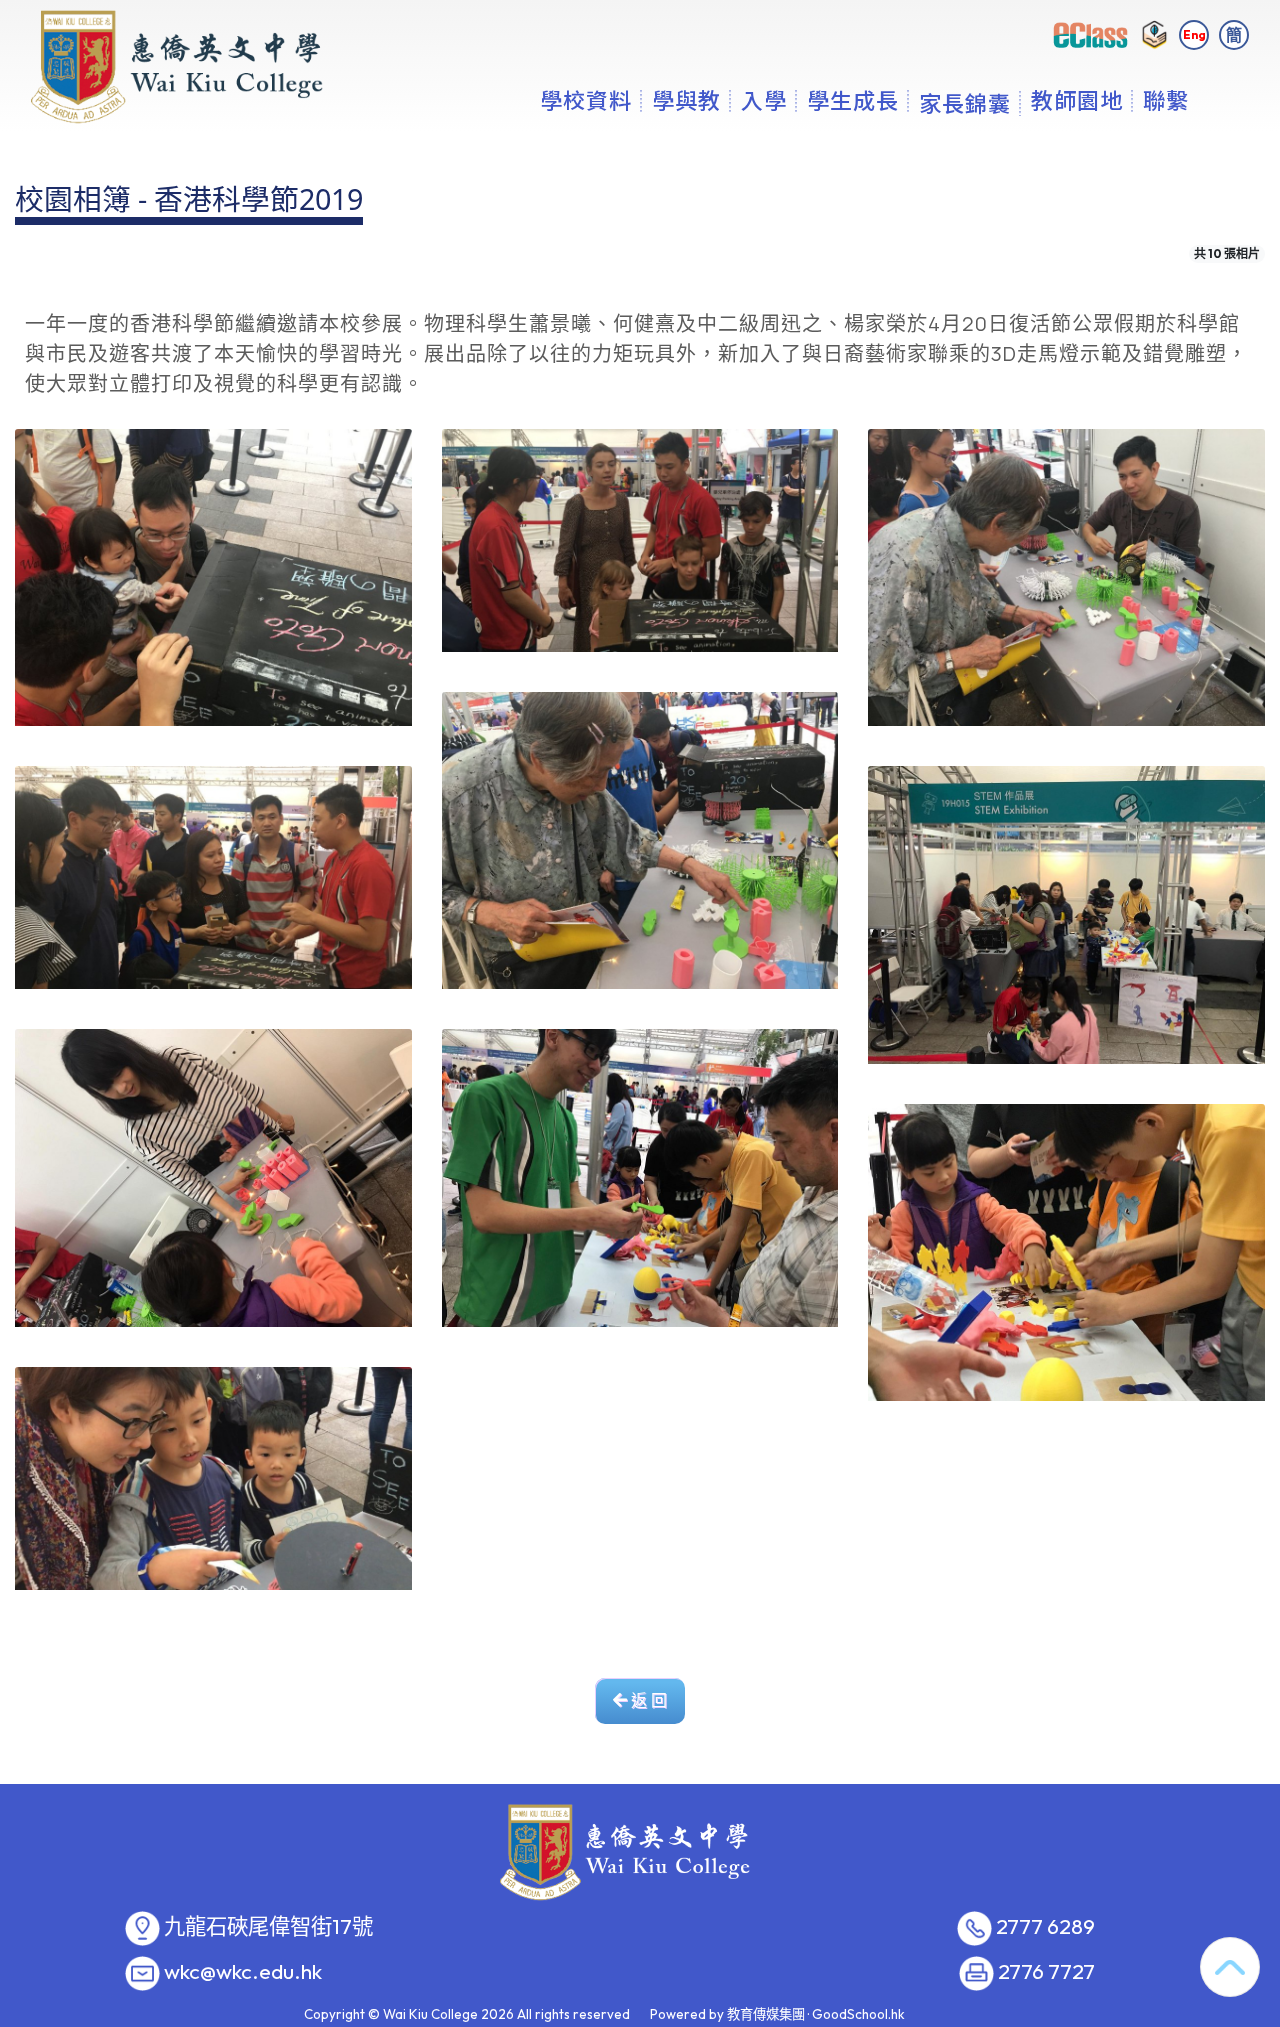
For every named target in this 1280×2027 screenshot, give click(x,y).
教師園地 (1077, 100)
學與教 (686, 100)
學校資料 (586, 100)
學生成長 (853, 100)
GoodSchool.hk (858, 2014)
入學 (764, 100)
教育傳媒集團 (766, 2014)
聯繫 (1166, 100)
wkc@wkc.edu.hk (243, 1972)
